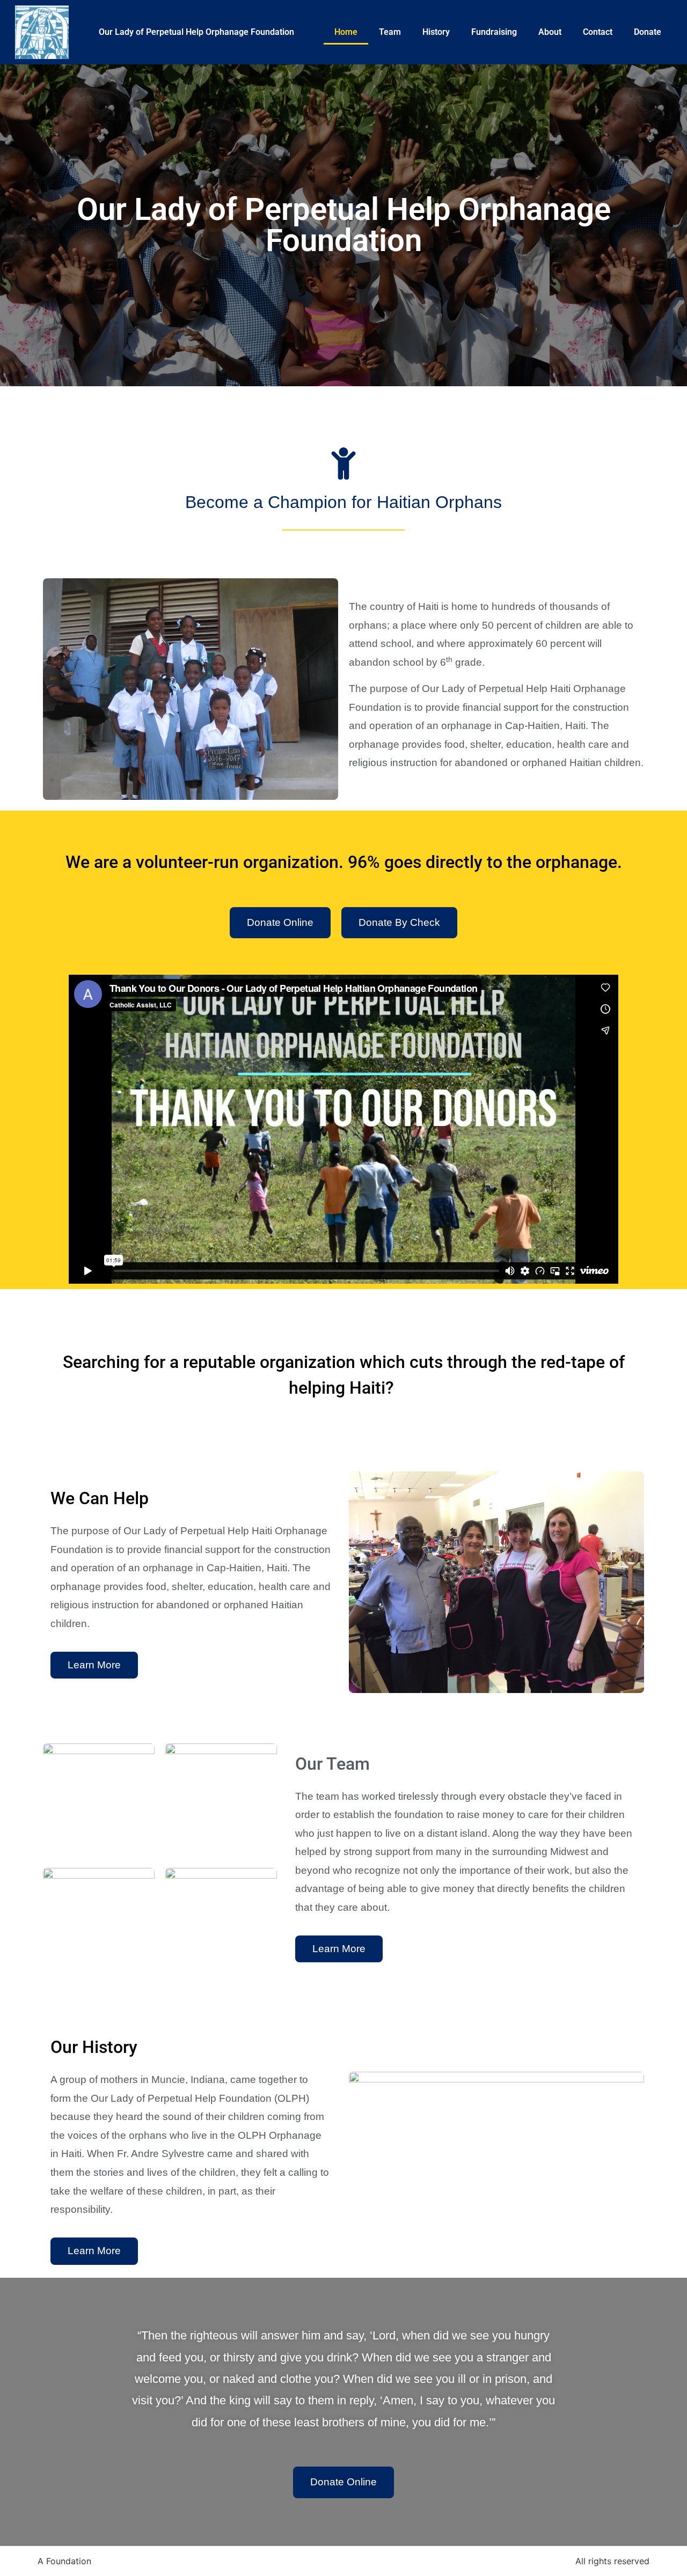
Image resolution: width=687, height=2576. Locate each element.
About (550, 32)
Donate (648, 32)
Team (390, 32)
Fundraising (494, 32)
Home (346, 32)
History (436, 32)
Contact (598, 32)
